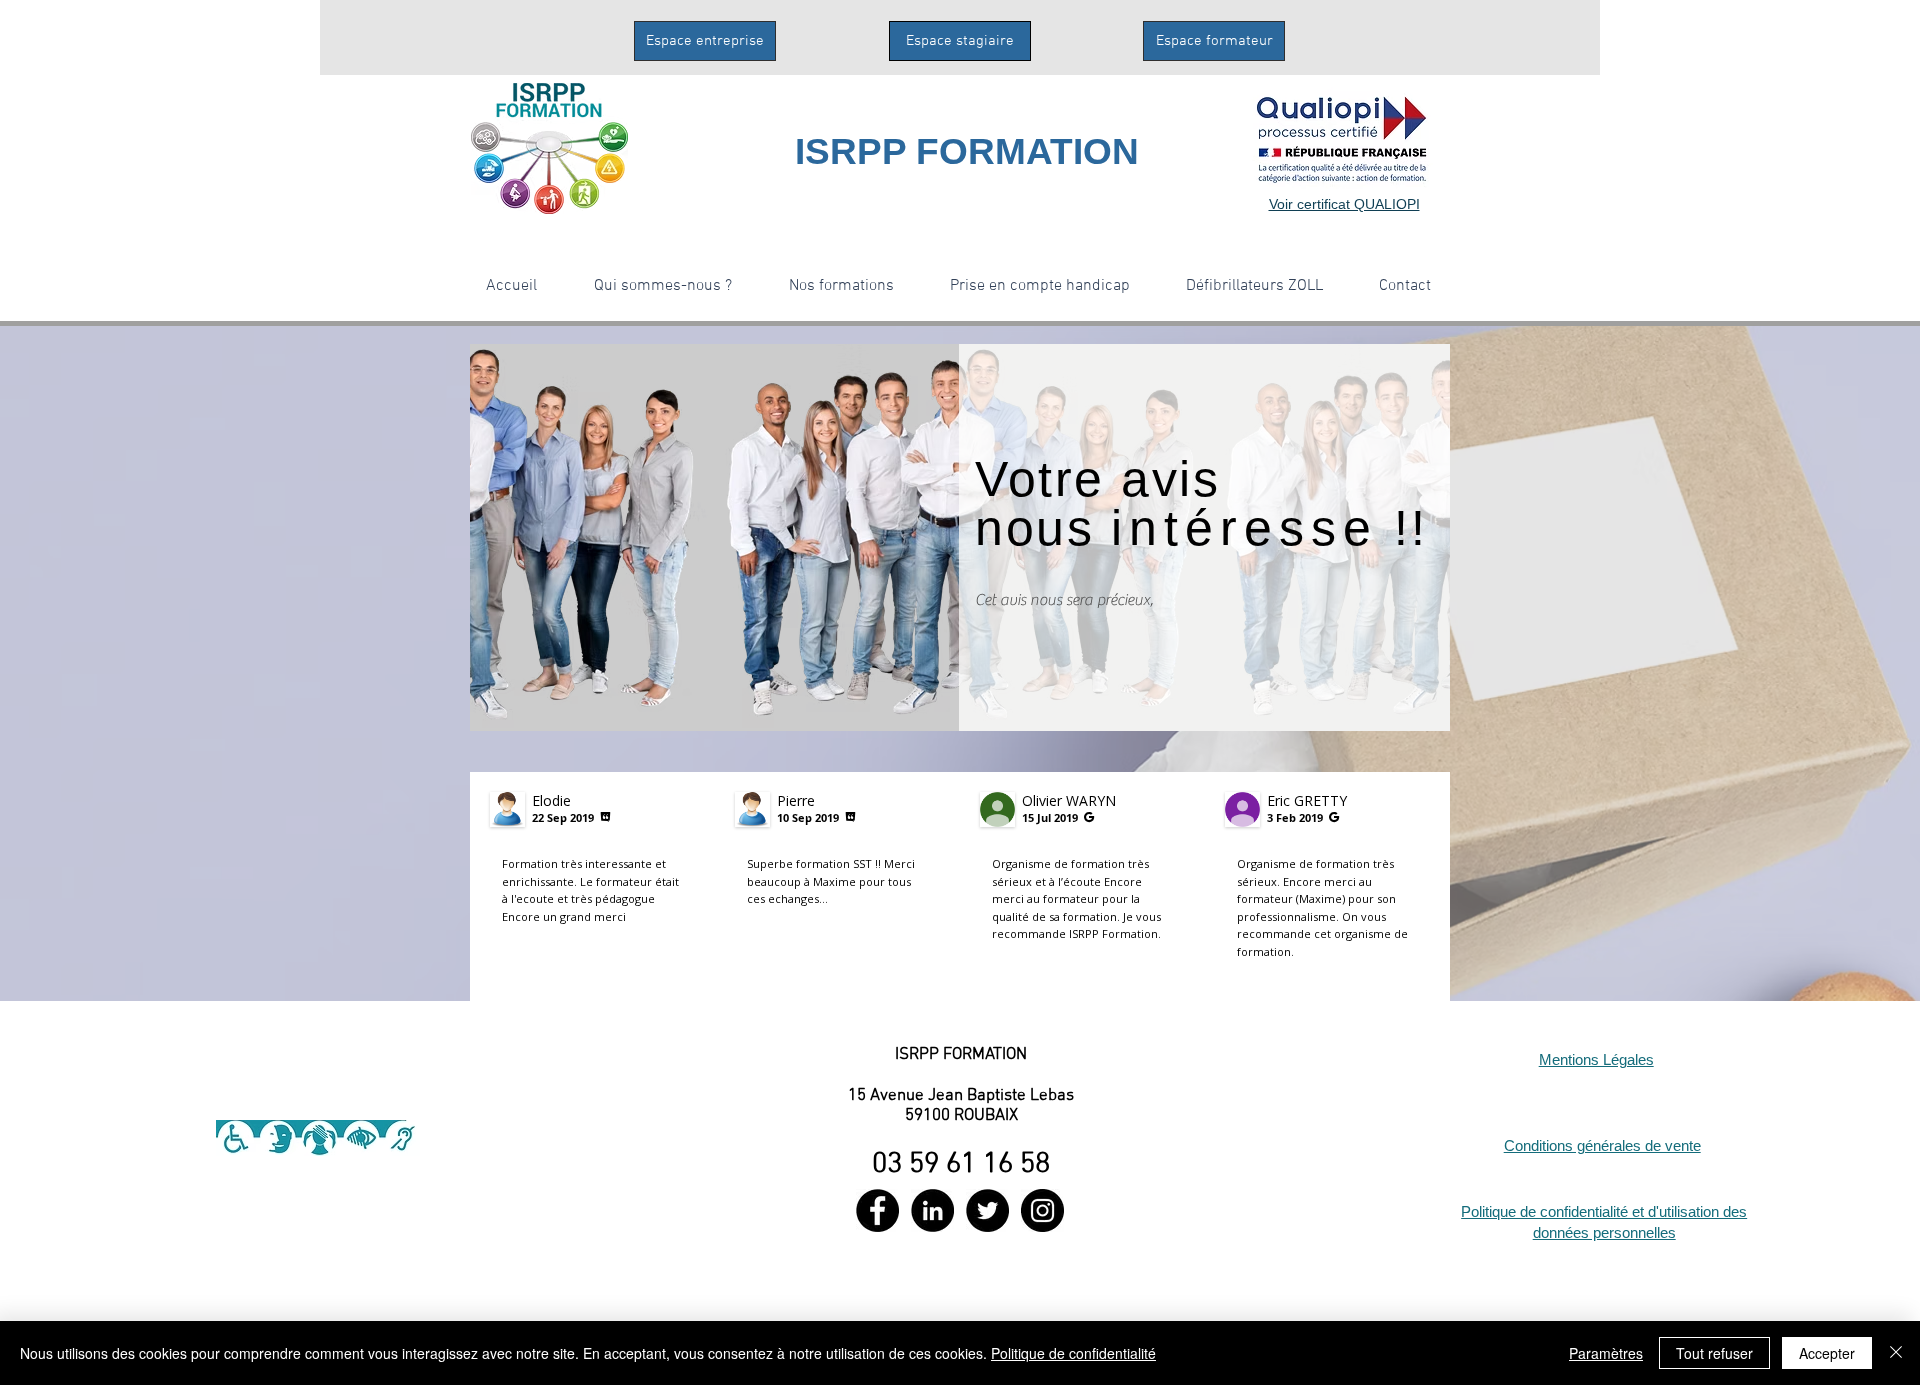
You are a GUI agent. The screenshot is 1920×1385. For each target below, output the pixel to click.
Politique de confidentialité (1073, 1353)
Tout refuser (1714, 1353)
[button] (662, 286)
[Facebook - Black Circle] (877, 1210)
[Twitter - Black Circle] (987, 1210)
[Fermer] (1896, 1353)
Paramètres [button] (1606, 1353)
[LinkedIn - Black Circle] (932, 1210)
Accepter (1827, 1353)
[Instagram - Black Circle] (1042, 1210)
